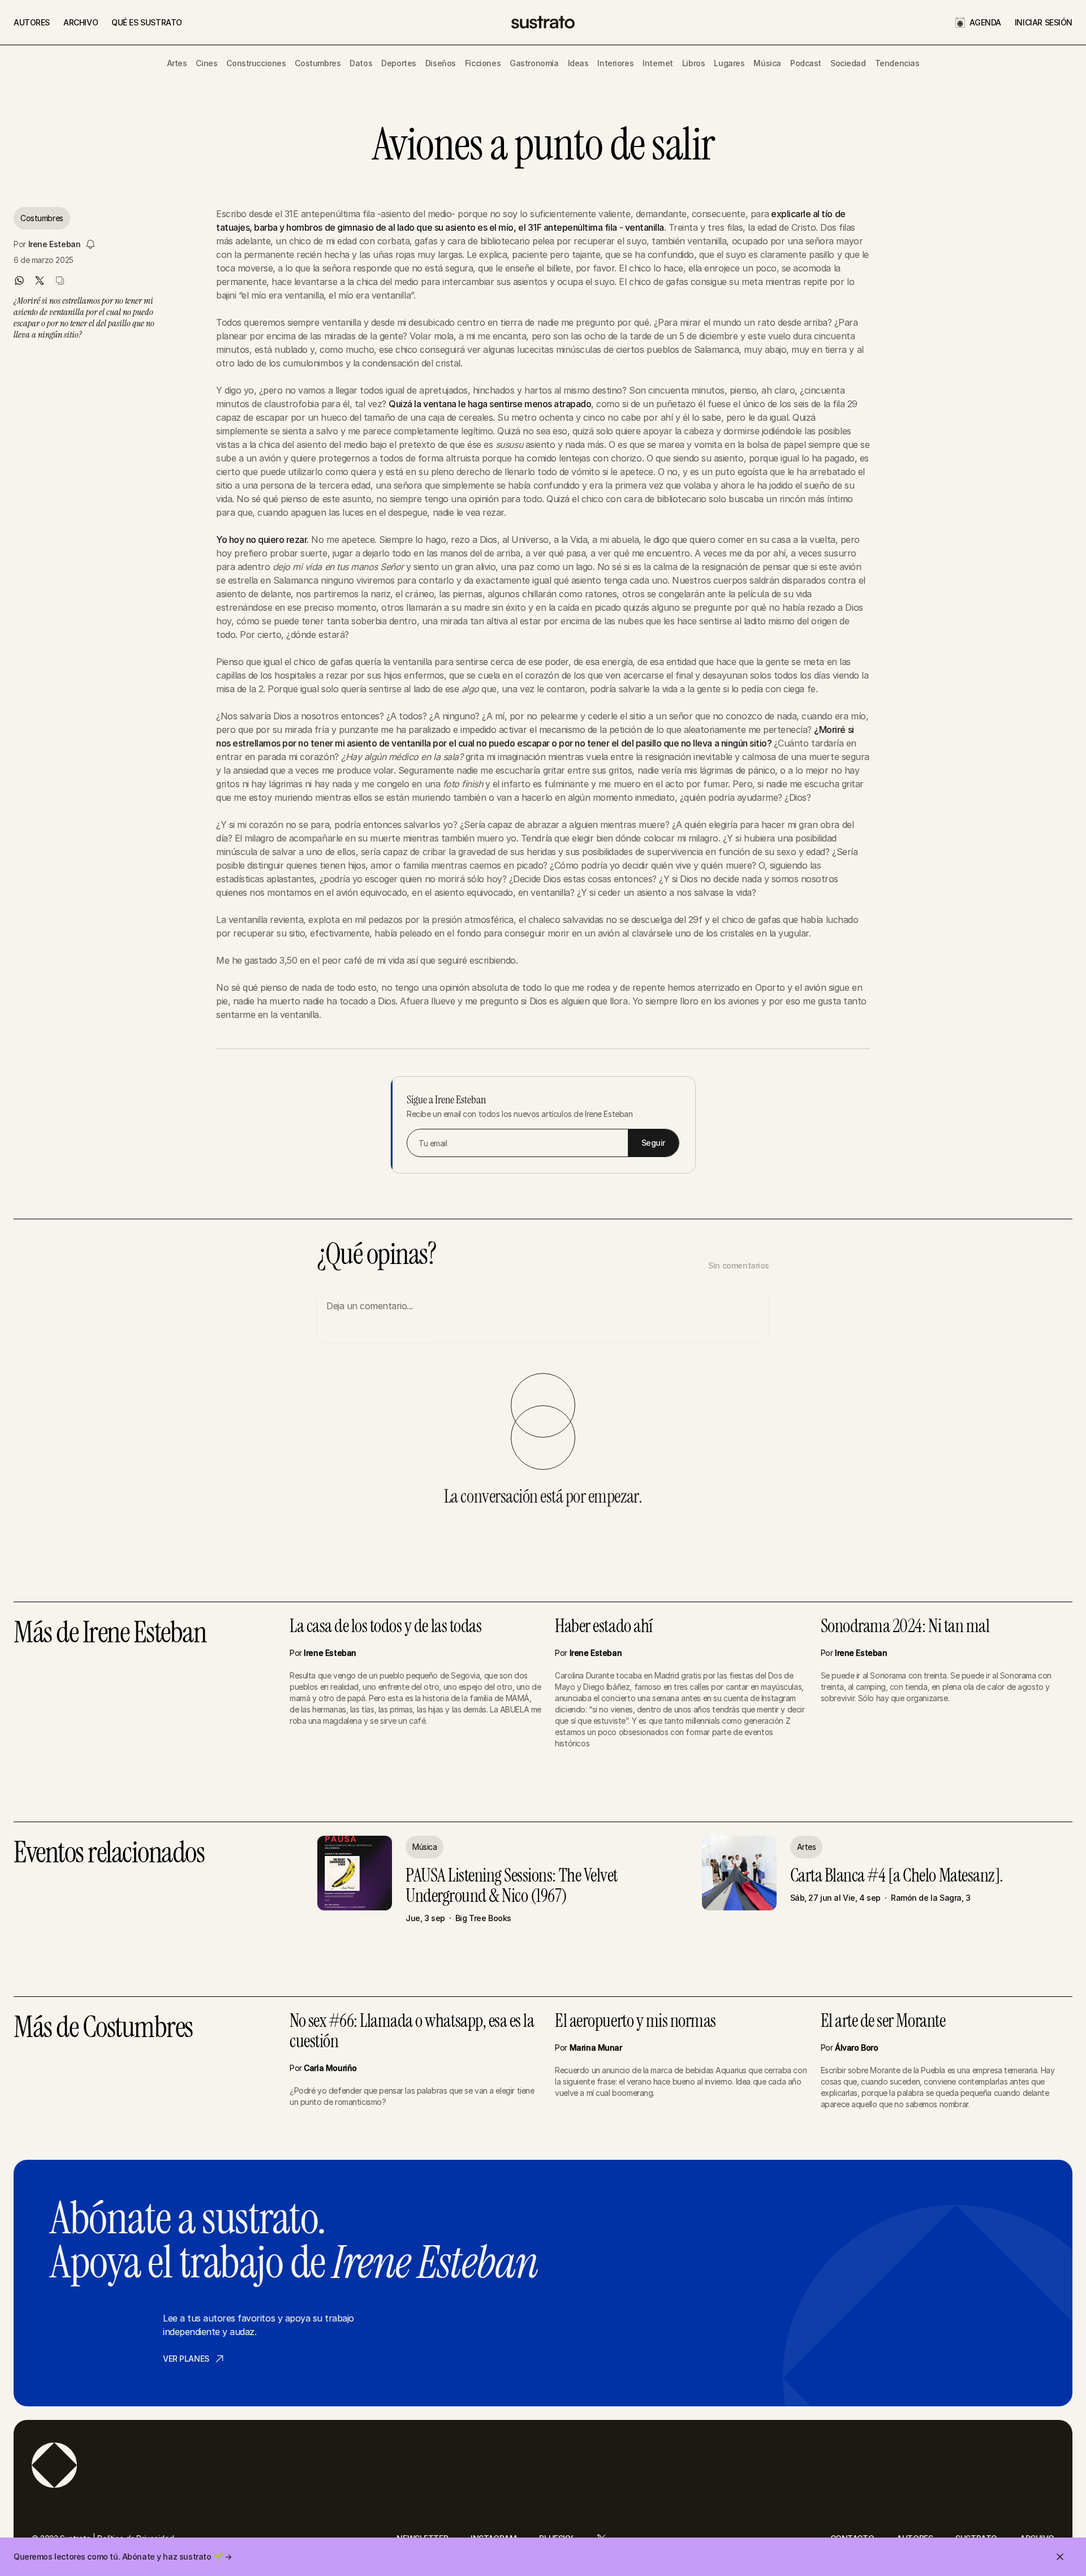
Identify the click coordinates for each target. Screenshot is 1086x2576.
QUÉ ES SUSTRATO (147, 22)
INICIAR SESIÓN (1044, 22)
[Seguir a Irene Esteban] (90, 244)
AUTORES (32, 22)
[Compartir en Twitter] (40, 281)
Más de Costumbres (103, 2028)
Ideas (578, 63)
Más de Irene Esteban (110, 1634)
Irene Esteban (55, 244)
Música (767, 63)
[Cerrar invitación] (1060, 2557)
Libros (693, 63)
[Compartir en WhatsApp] (19, 281)
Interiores (615, 63)
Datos (361, 63)
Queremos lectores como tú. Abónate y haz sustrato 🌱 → (123, 2556)
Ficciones (483, 63)
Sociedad (848, 63)
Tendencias (897, 63)
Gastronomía (534, 63)
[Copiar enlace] (60, 281)
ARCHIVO (81, 22)
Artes (177, 63)
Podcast (806, 63)
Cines (206, 63)
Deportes (399, 63)
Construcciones (256, 63)
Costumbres (318, 63)
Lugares (729, 63)
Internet (658, 63)
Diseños (441, 63)
